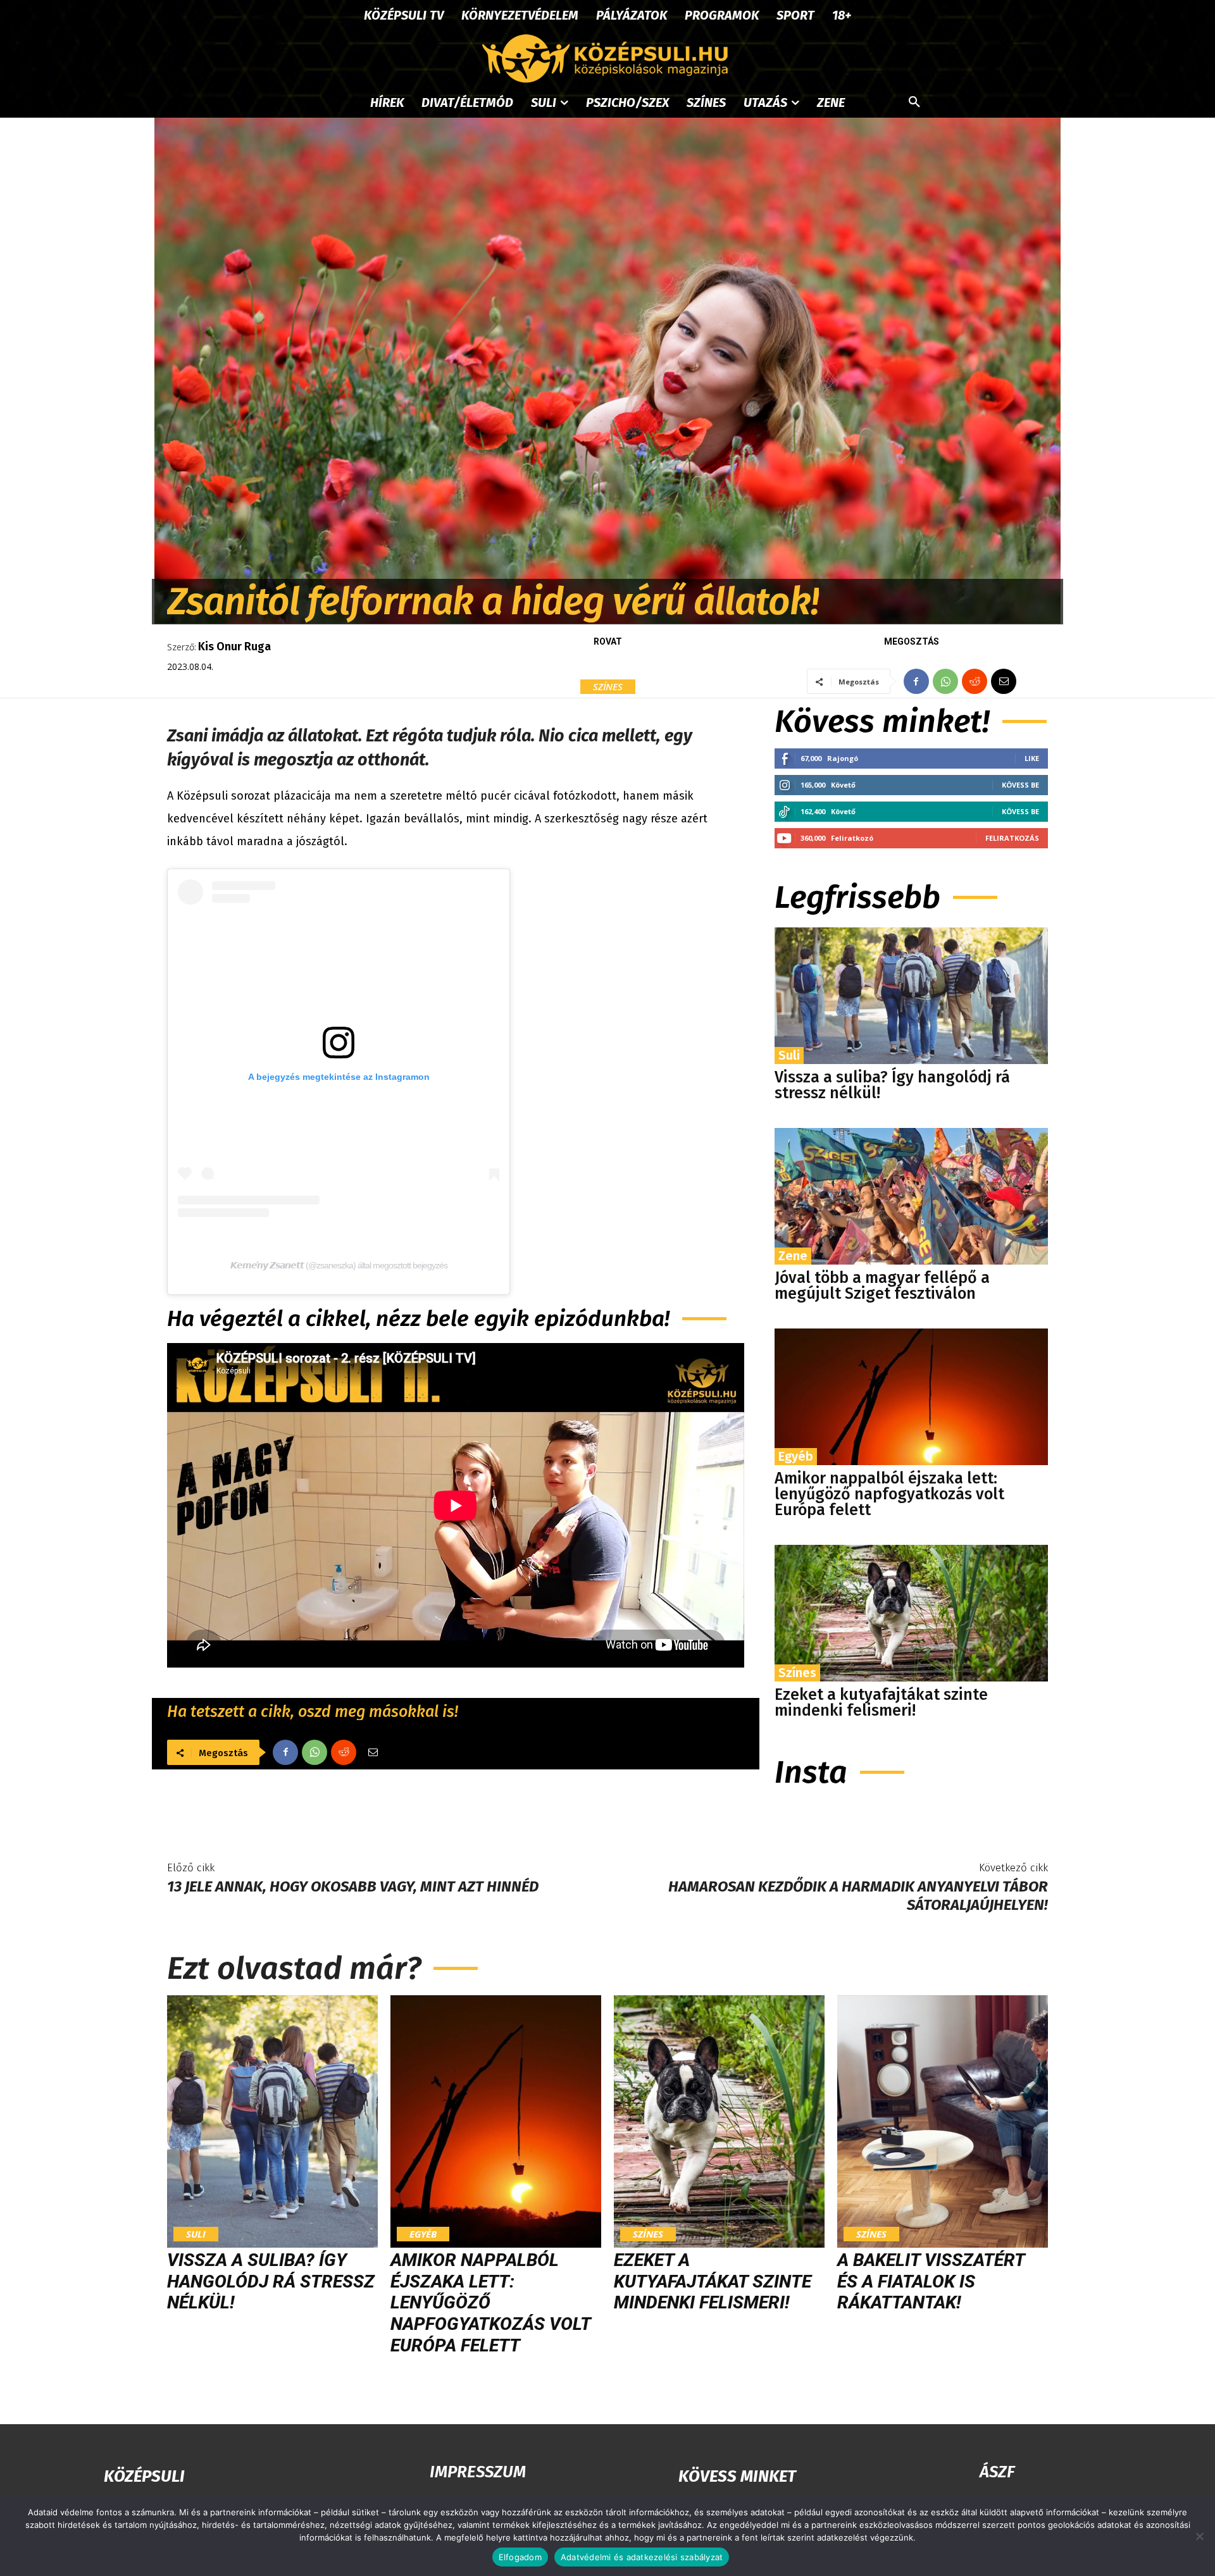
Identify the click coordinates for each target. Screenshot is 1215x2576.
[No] (1199, 2536)
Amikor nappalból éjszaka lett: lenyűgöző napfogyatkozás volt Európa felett (889, 1494)
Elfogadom (520, 2557)
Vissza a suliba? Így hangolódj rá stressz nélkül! (892, 1085)
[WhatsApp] (945, 681)
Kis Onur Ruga (234, 647)
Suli (789, 1055)
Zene (793, 1256)
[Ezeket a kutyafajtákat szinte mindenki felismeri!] (911, 1613)
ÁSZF (997, 2472)
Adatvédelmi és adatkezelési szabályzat (642, 2557)
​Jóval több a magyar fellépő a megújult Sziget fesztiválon (882, 1286)
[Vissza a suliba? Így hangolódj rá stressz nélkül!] (911, 996)
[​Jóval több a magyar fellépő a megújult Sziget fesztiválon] (911, 1196)
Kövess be (1020, 785)
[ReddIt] (975, 681)
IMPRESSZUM (478, 2472)
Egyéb (796, 1456)
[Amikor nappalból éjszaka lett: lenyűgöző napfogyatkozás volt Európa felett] (911, 1397)
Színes (608, 686)
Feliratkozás (1012, 838)
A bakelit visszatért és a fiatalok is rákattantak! (931, 2281)
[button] (914, 102)
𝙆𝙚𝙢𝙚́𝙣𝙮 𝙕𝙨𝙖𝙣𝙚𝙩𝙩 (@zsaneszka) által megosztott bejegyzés (339, 1265)
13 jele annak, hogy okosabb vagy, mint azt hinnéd (353, 1886)
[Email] (1004, 681)
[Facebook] (916, 681)
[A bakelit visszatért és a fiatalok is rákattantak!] (943, 2122)
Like (1032, 758)
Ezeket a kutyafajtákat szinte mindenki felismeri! (881, 1703)
